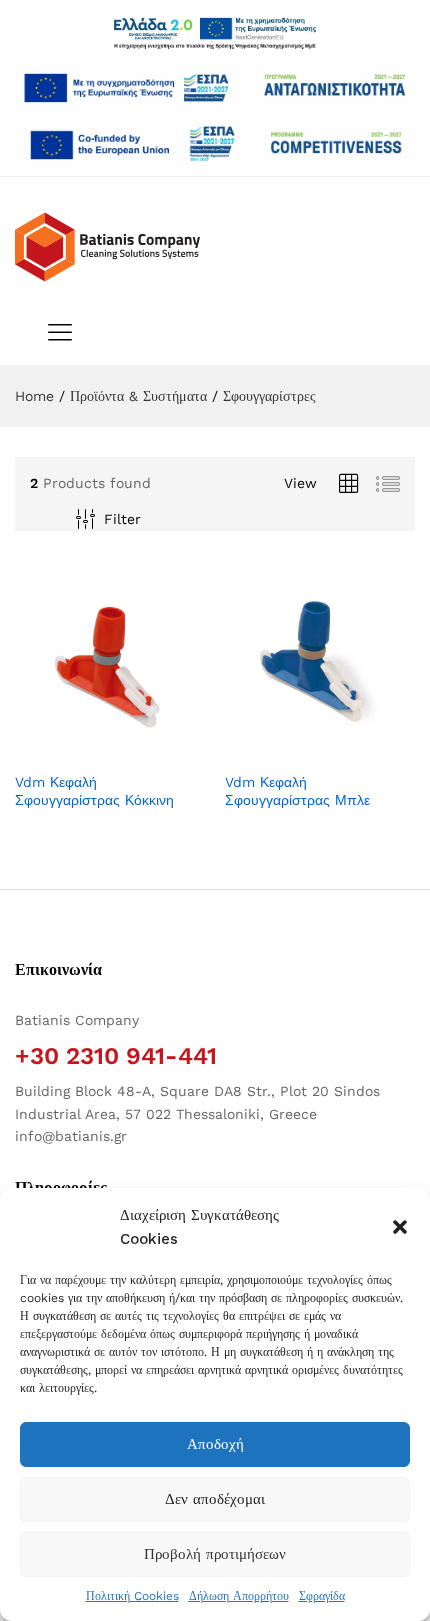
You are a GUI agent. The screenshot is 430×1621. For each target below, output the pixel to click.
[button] (400, 1227)
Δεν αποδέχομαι (215, 1499)
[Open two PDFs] (215, 144)
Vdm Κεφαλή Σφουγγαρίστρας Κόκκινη (94, 791)
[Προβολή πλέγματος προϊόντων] (349, 484)
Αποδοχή (215, 1444)
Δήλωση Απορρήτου (239, 1596)
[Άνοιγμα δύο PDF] (215, 88)
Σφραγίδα (322, 1596)
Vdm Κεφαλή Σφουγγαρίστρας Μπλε (297, 791)
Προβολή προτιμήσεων (215, 1554)
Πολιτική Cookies (132, 1596)
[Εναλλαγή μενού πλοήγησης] (55, 333)
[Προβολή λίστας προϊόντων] (388, 484)
